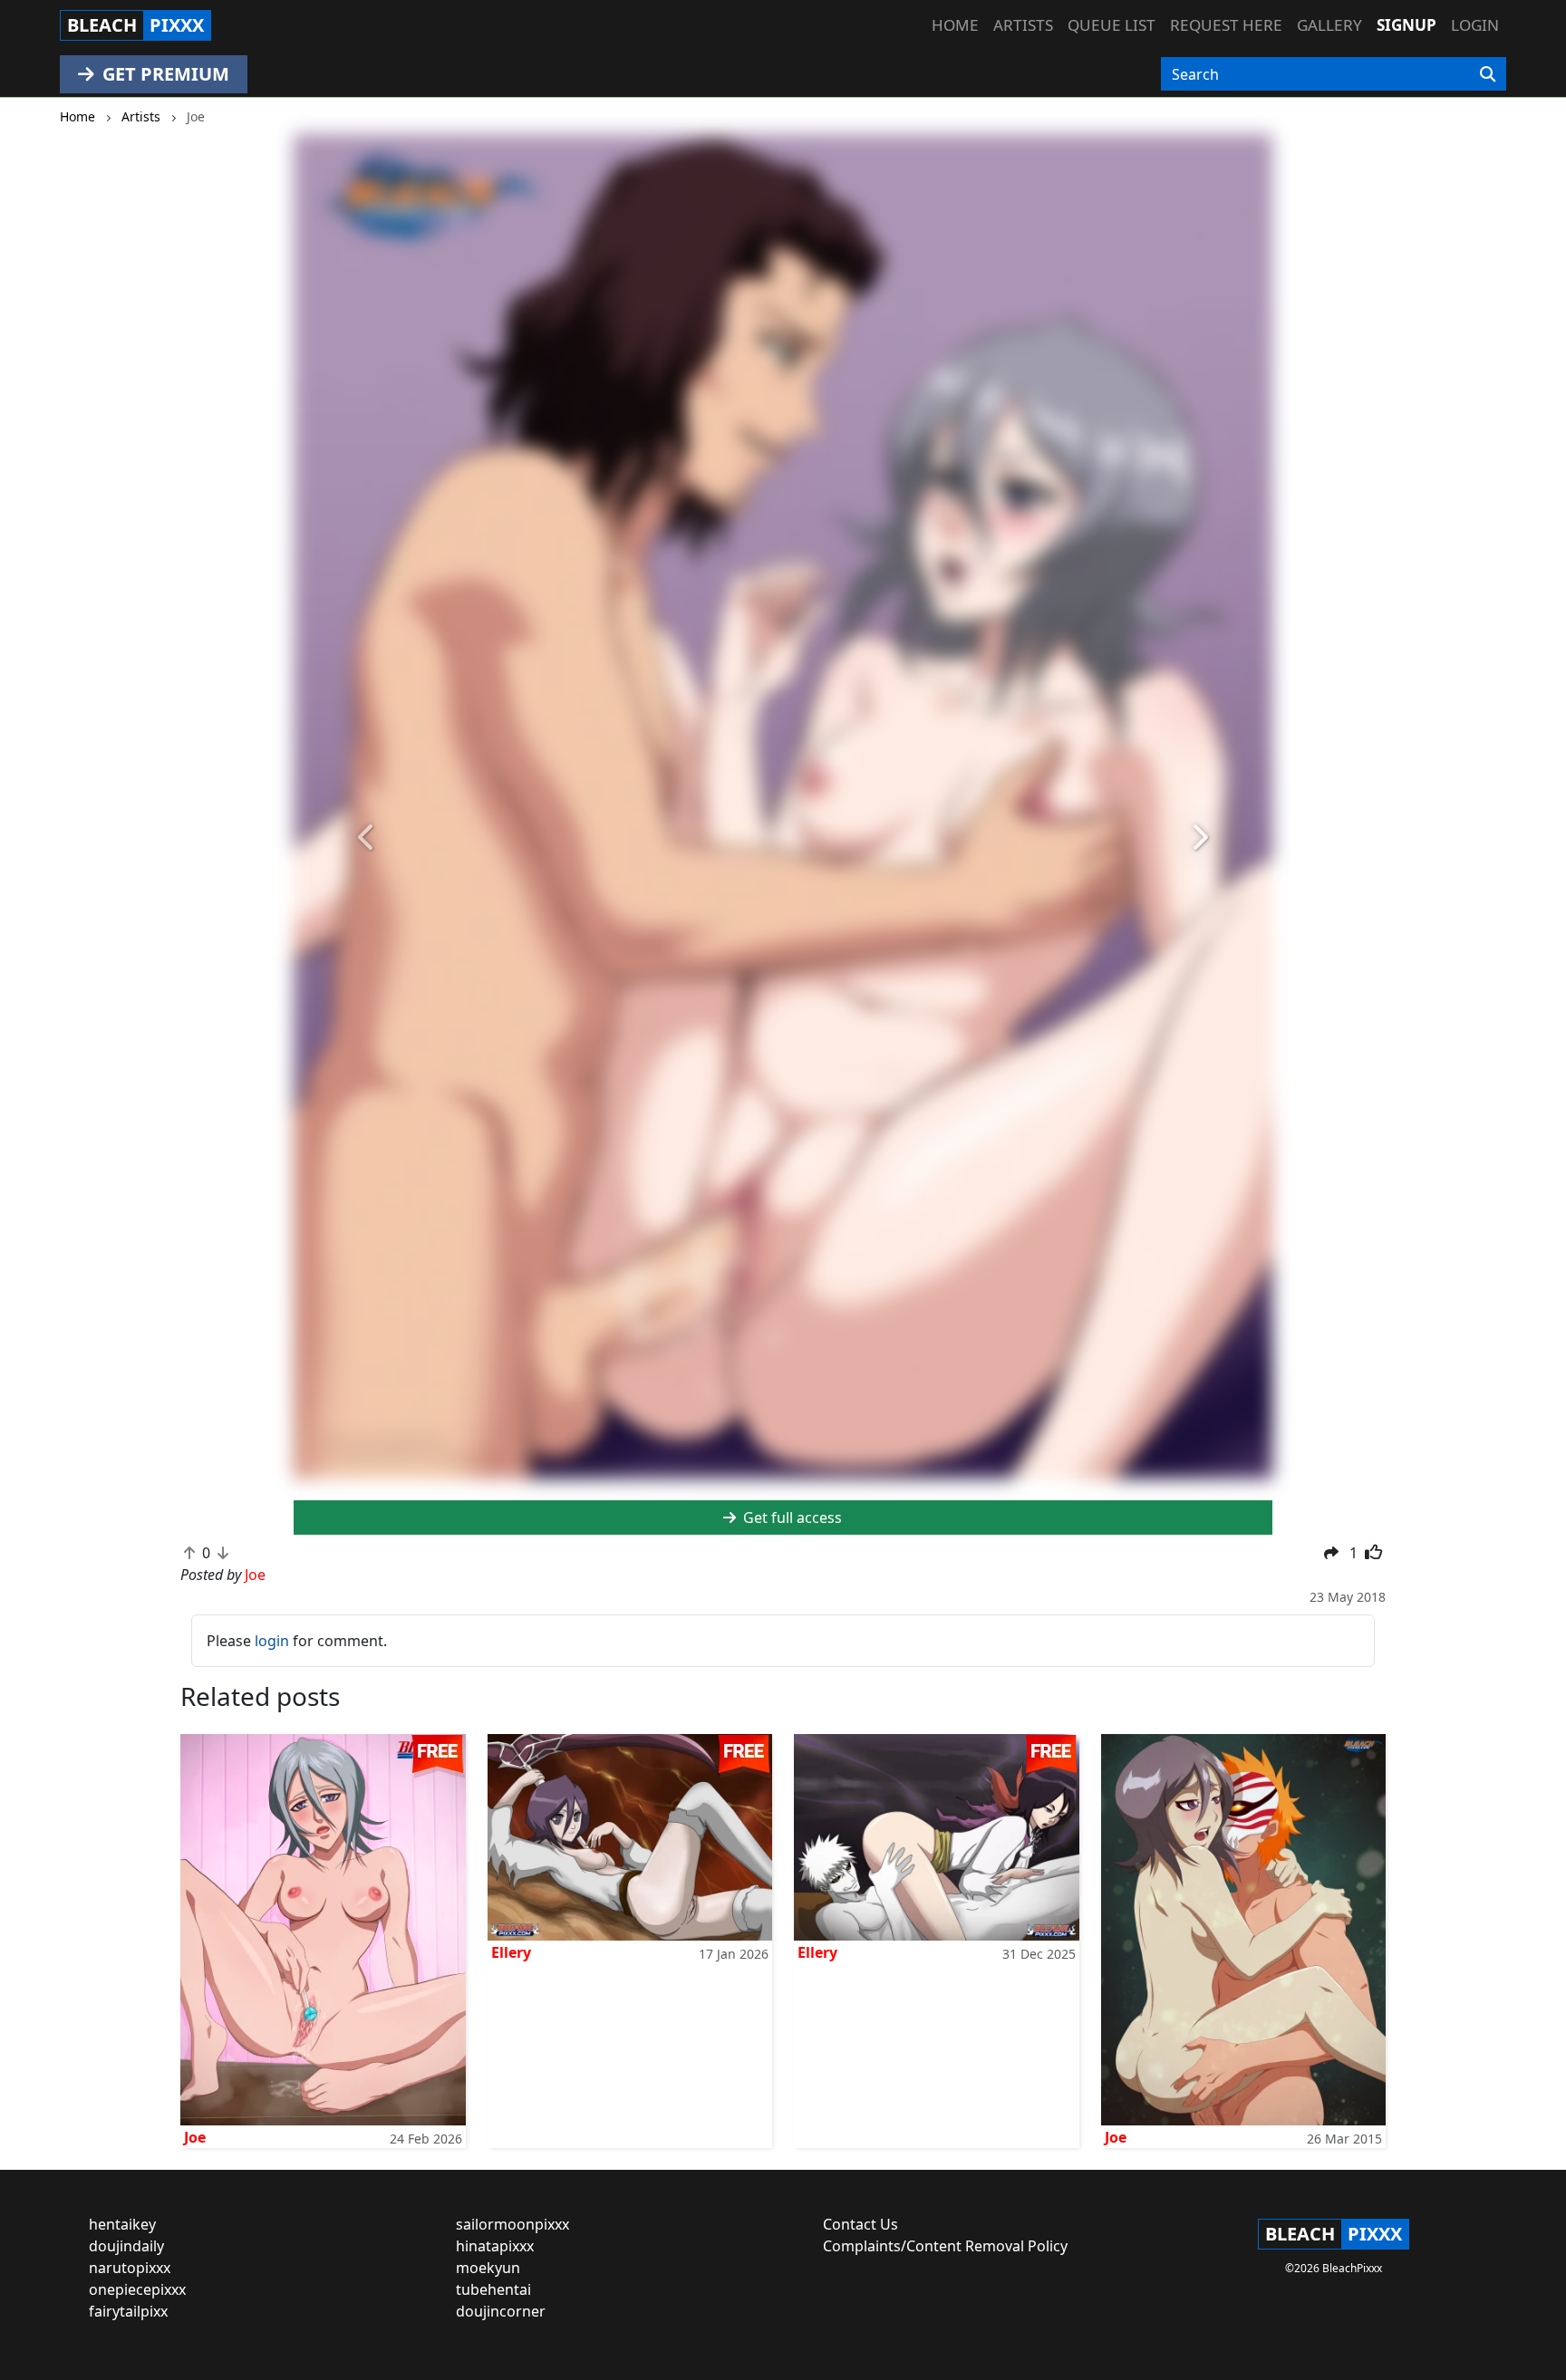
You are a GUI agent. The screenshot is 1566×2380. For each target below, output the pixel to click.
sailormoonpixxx (512, 2224)
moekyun (488, 2268)
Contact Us (860, 2224)
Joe (195, 2137)
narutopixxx (130, 2268)
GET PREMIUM (164, 74)
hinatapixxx (495, 2246)
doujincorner (501, 2311)
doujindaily (126, 2246)
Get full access (791, 1518)
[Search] (1488, 74)
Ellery (511, 1952)
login (272, 1641)
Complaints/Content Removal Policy (945, 2246)
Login (1475, 25)
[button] (367, 838)
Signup (1406, 25)
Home (955, 25)
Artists (1023, 25)
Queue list (1112, 25)
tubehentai (493, 2289)
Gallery (1329, 25)
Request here (1226, 25)
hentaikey (122, 2224)
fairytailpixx (128, 2311)
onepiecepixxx (137, 2289)
